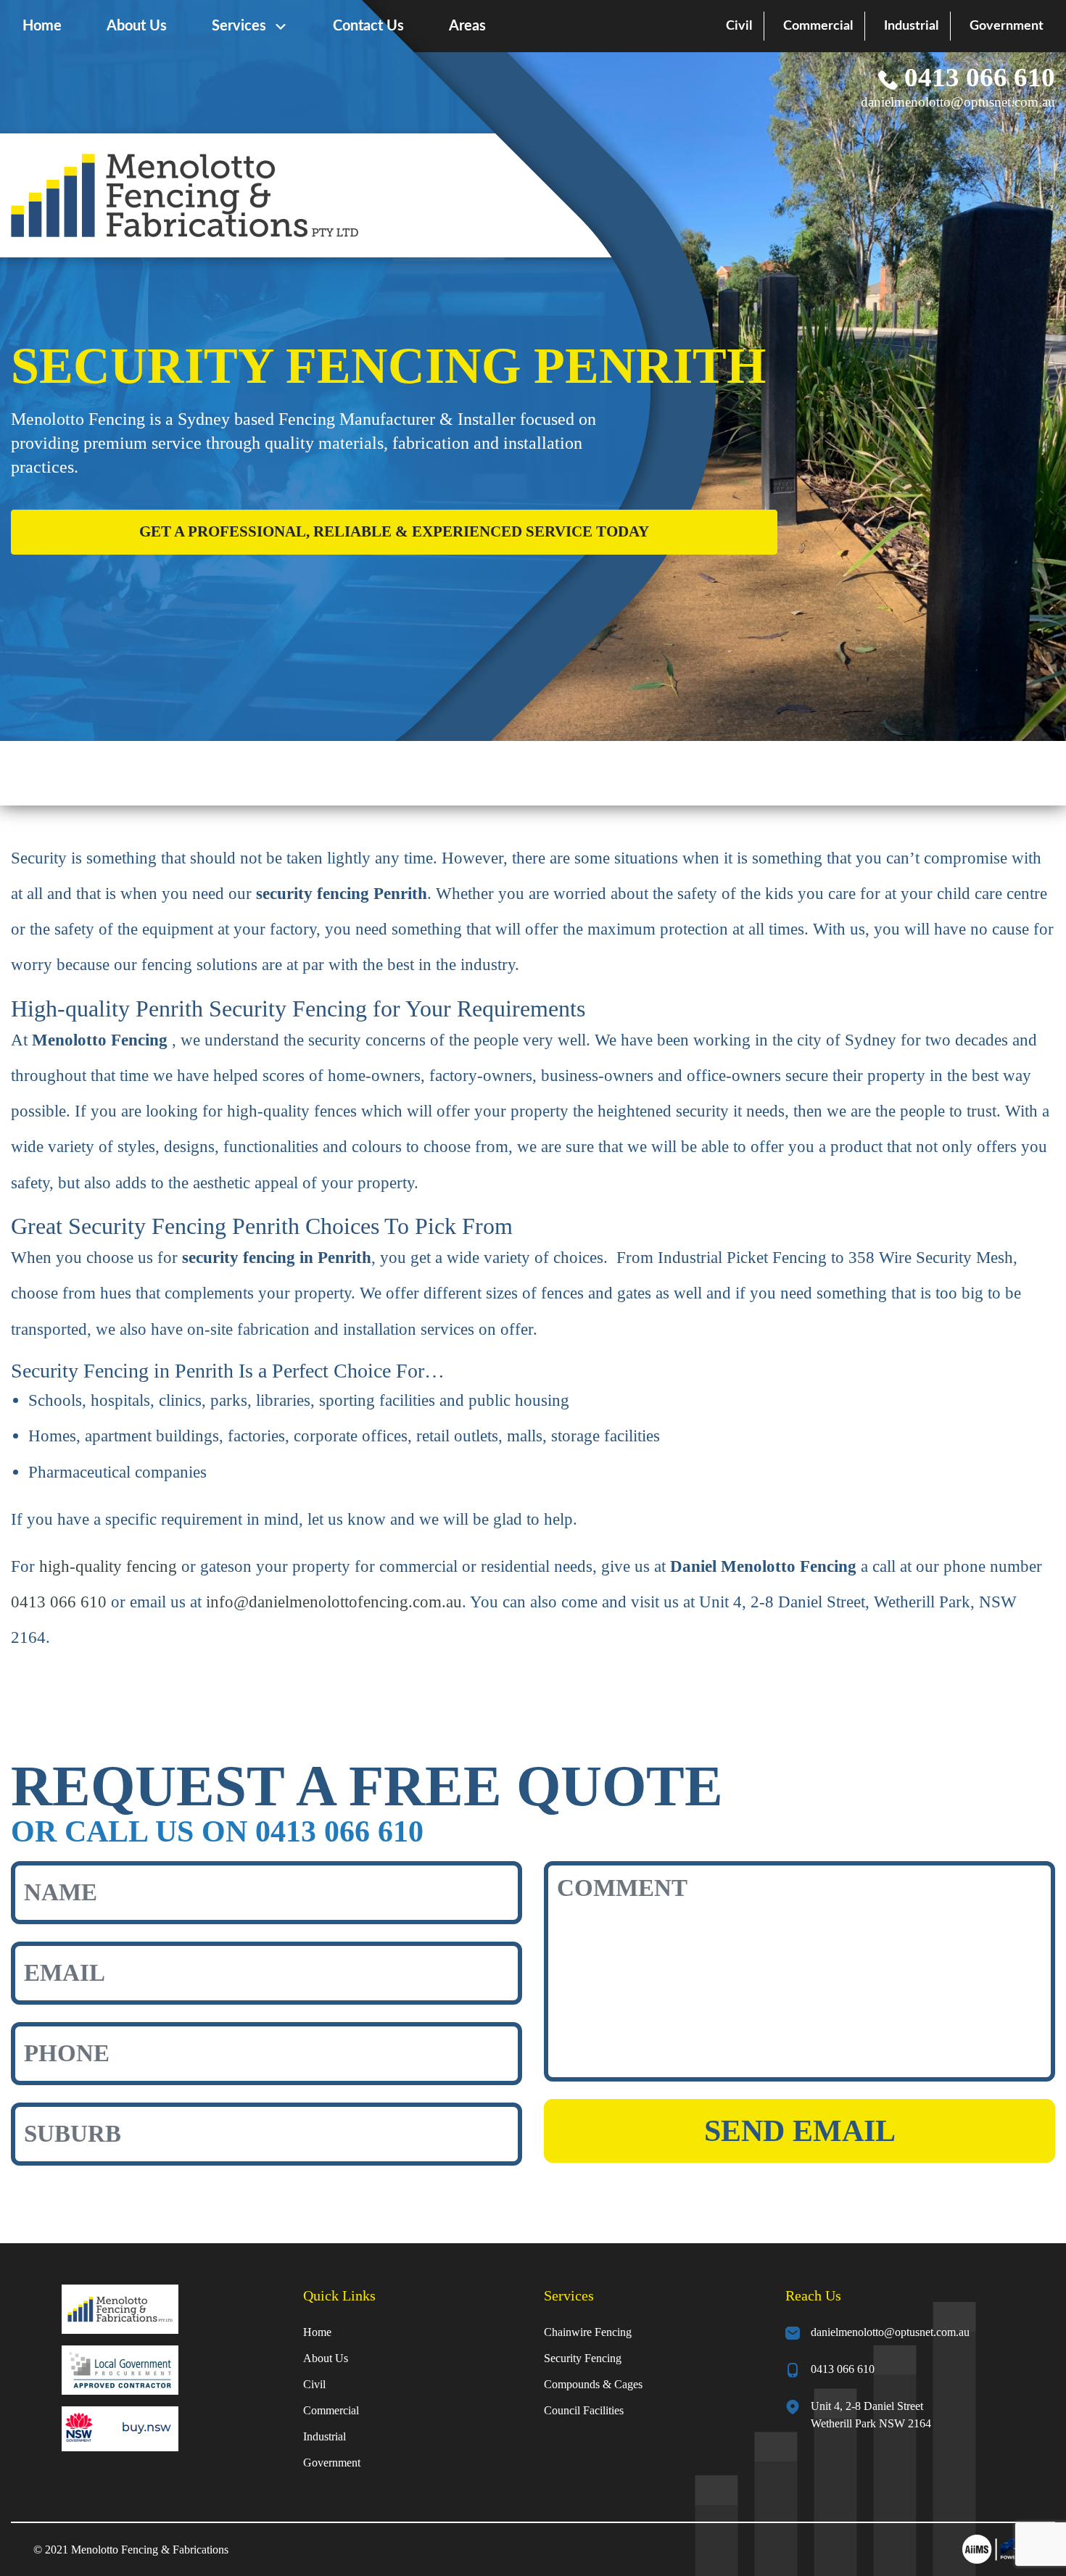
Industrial (911, 26)
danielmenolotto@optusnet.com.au (958, 102)
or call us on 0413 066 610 (217, 1831)
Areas (467, 26)
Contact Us (368, 26)
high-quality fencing (108, 1566)
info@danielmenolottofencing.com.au (334, 1602)
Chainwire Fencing (588, 2332)
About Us (137, 26)
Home (42, 26)
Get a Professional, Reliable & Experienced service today (394, 531)
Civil (739, 26)
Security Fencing (583, 2358)
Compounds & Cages (593, 2384)
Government (1007, 26)
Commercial (818, 26)
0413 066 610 (976, 77)
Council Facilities (584, 2410)
